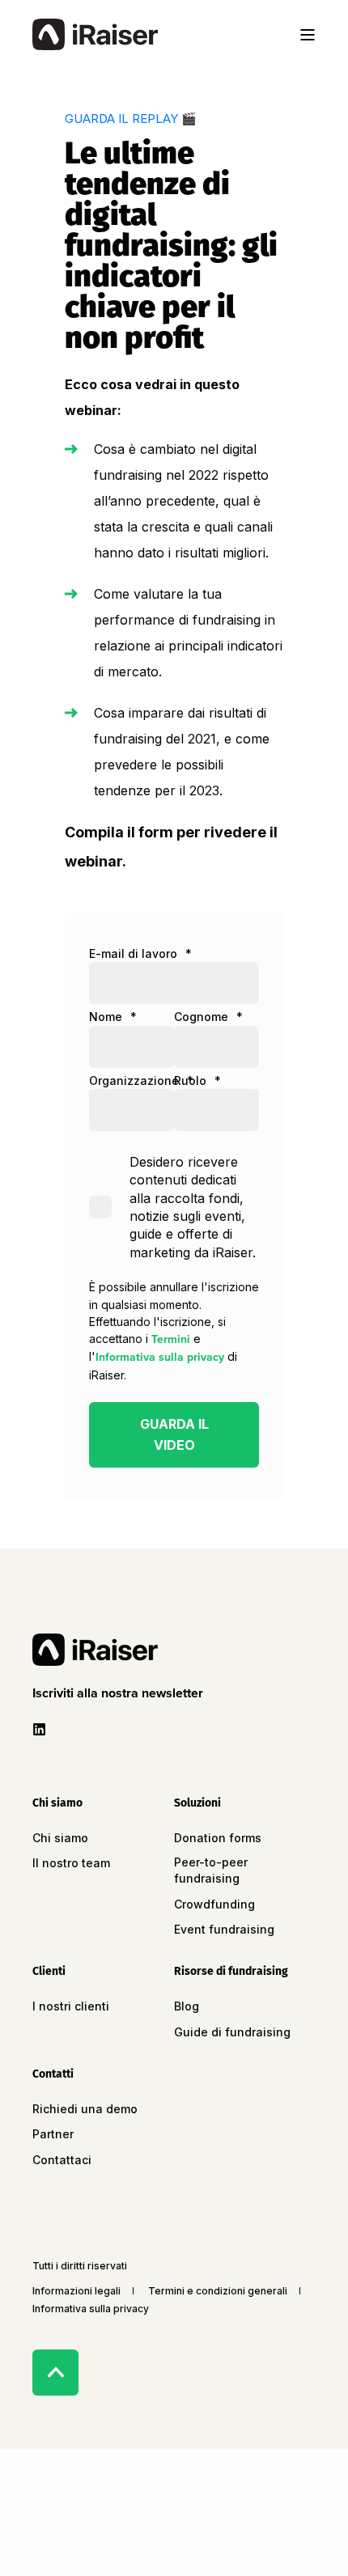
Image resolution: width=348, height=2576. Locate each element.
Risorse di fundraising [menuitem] (231, 1972)
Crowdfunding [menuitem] (214, 1904)
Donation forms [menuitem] (218, 1838)
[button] (121, 1693)
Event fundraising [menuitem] (224, 1929)
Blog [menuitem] (187, 2006)
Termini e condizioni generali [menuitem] (218, 2291)
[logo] (95, 1650)
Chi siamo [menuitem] (57, 1804)
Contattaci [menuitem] (62, 2160)
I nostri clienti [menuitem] (71, 2006)
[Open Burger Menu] (308, 35)
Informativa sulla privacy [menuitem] (91, 2309)
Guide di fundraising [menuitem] (232, 2032)
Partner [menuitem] (53, 2134)
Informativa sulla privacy (160, 1357)
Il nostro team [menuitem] (71, 1863)
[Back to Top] (55, 2373)
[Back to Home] (95, 35)
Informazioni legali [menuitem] (76, 2291)
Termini (171, 1339)
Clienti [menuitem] (49, 1972)
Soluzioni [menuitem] (197, 1804)
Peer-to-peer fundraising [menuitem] (211, 1870)
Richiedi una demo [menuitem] (85, 2109)
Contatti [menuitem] (53, 2075)
